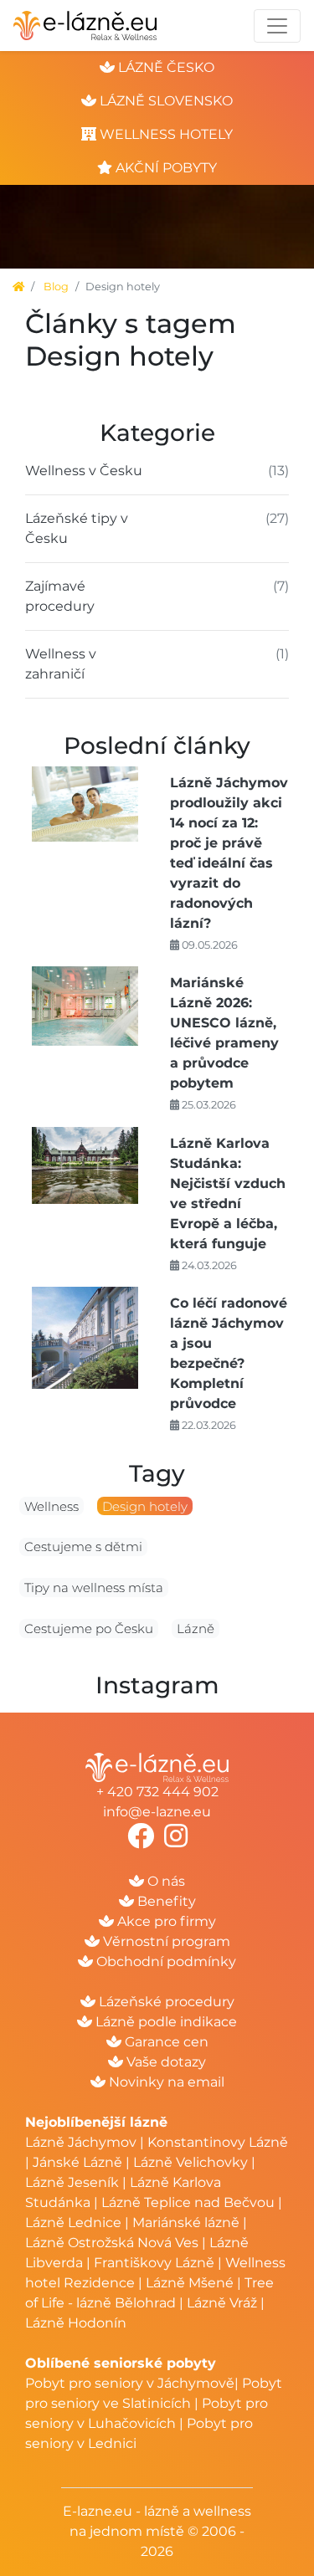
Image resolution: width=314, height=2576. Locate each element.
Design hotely (145, 1506)
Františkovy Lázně (154, 2263)
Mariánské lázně (186, 2223)
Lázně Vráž (222, 2303)
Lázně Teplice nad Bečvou (188, 2202)
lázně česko (165, 67)
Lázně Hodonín (76, 2323)
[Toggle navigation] (277, 26)
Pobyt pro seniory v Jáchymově (130, 2383)
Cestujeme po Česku (89, 1629)
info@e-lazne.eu (157, 1812)
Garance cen (165, 2042)
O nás (165, 1881)
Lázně (196, 1629)
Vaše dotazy (165, 2062)
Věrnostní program (165, 1941)
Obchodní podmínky (165, 1961)
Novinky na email (165, 2082)
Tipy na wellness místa (94, 1588)
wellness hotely (165, 134)
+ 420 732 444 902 (157, 1792)
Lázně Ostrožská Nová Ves (112, 2243)
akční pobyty (165, 168)
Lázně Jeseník (72, 2182)
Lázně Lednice (73, 2223)
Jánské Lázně (79, 2162)
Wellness (51, 1506)
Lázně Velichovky (190, 2162)
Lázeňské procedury (165, 2002)
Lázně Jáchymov (82, 2142)
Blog (56, 287)
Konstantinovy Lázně (218, 2142)
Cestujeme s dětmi (83, 1547)
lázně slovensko (165, 101)
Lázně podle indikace (165, 2022)
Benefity (165, 1901)
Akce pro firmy (165, 1921)
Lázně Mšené (190, 2283)
